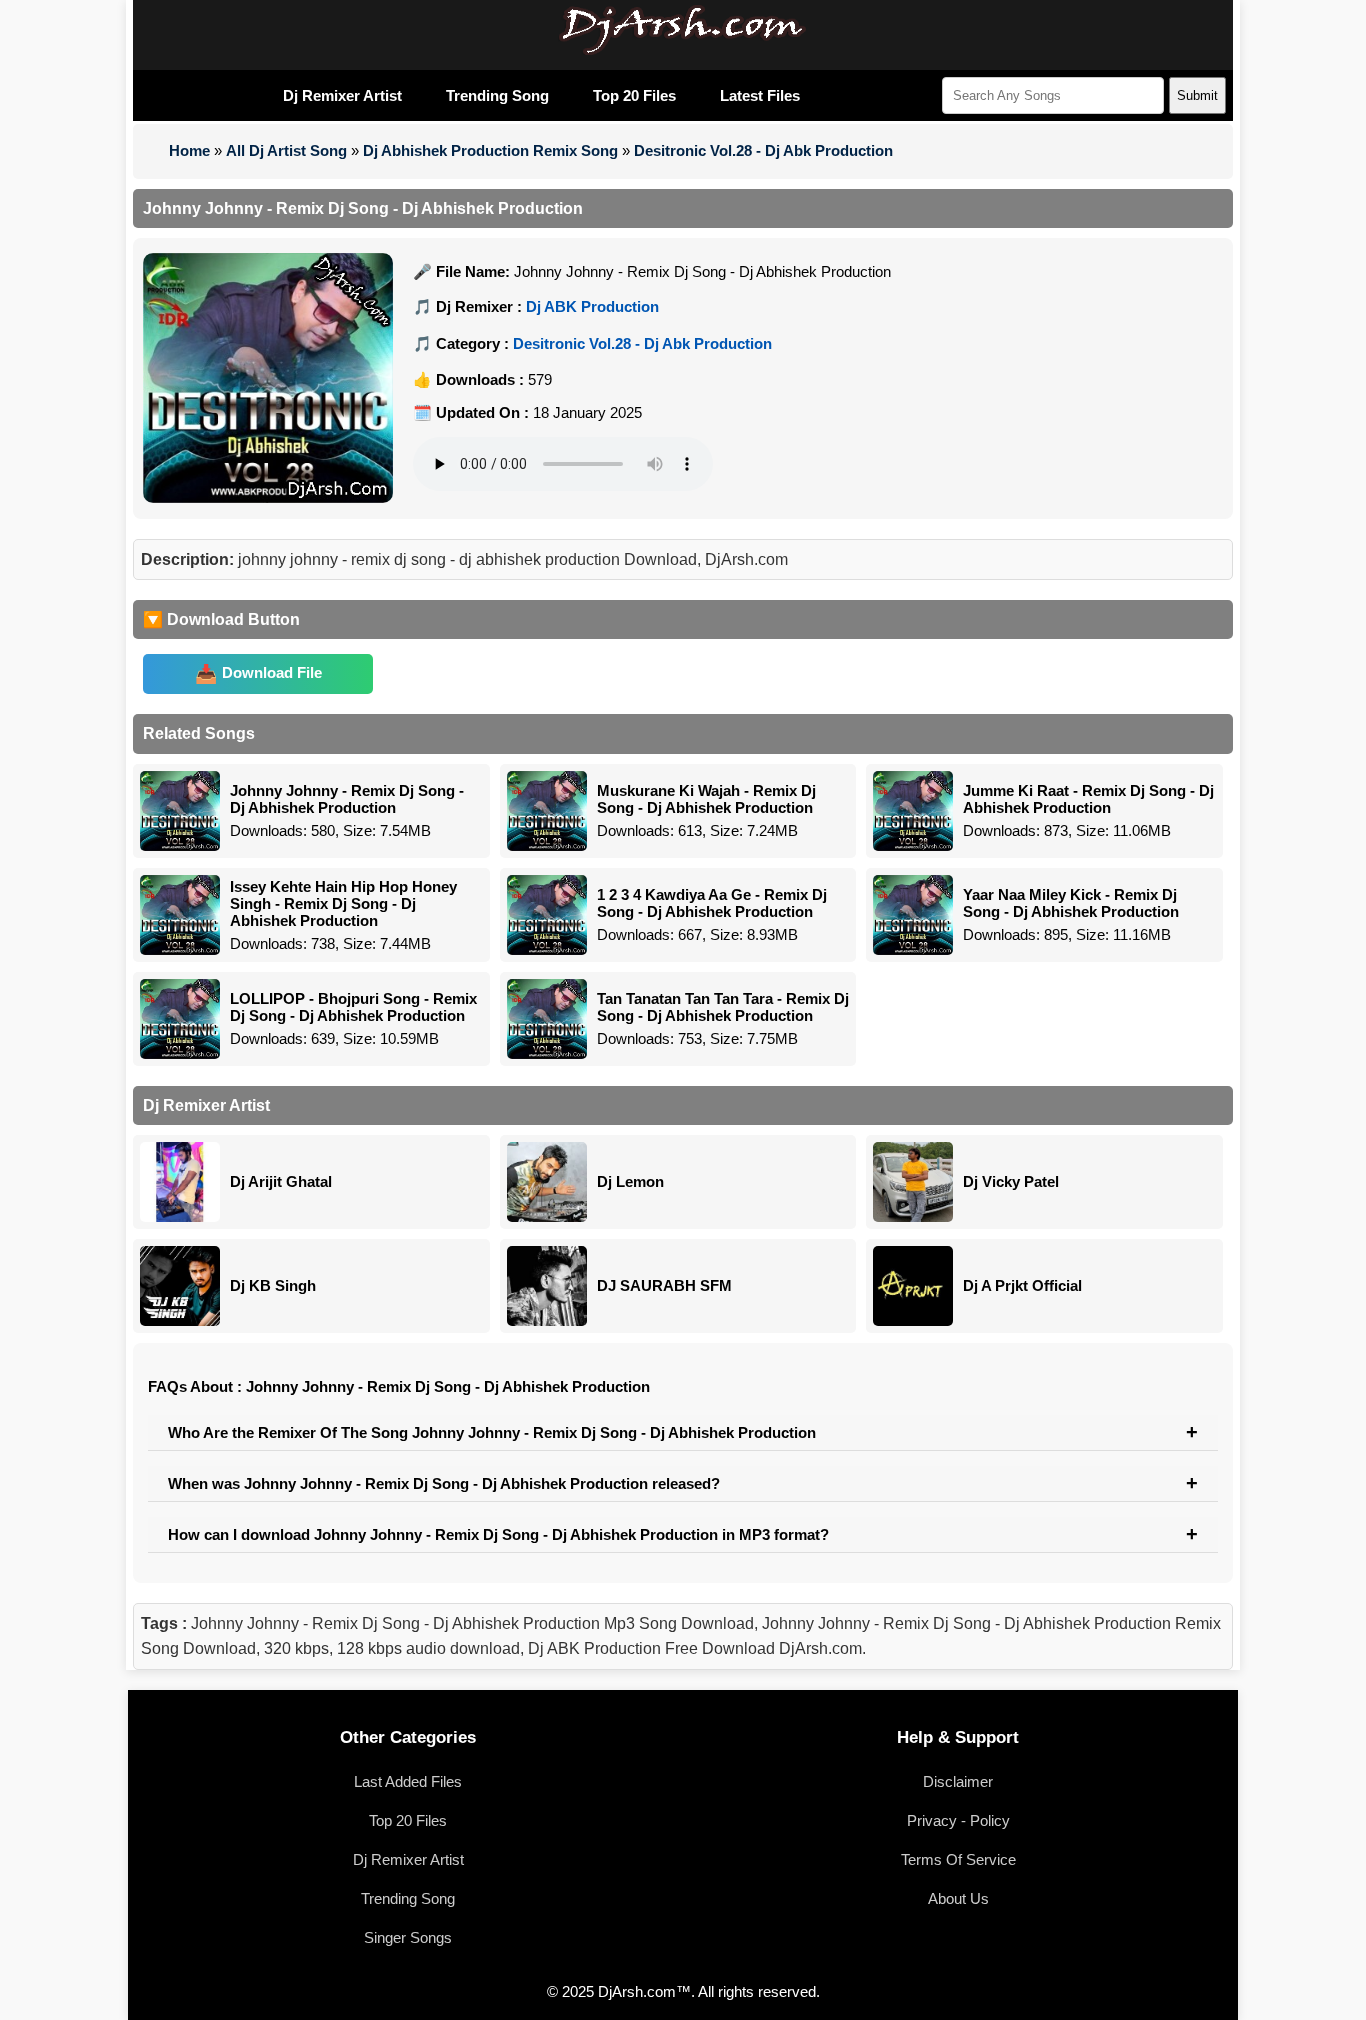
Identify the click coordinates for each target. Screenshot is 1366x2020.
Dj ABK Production (592, 306)
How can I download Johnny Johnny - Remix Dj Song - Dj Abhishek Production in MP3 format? (498, 1534)
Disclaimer (958, 1781)
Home (189, 150)
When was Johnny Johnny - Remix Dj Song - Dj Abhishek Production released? (444, 1483)
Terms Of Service (958, 1859)
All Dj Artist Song (286, 150)
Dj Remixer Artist (342, 95)
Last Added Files (408, 1781)
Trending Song (497, 95)
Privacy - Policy (958, 1820)
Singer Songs (408, 1937)
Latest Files (760, 95)
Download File (272, 672)
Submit (1197, 95)
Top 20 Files (634, 95)
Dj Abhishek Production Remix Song (490, 150)
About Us (958, 1898)
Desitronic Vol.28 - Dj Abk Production (763, 150)
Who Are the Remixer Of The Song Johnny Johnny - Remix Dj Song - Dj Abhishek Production (492, 1432)
